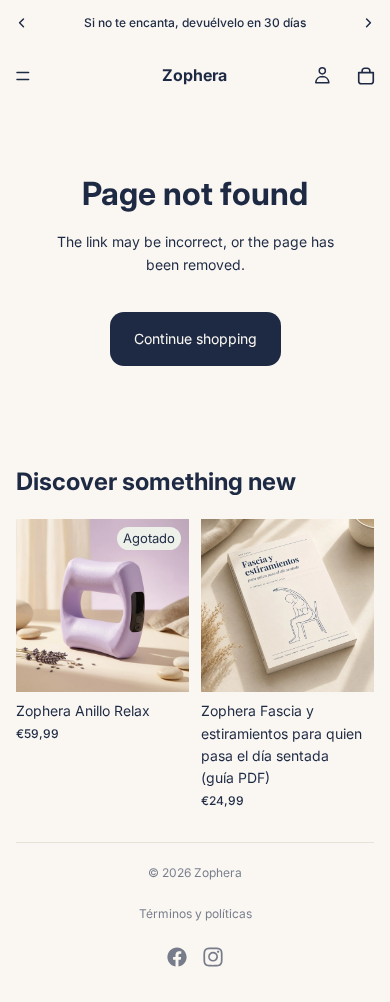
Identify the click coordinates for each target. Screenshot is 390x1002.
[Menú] (23, 76)
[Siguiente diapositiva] (368, 23)
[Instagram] (213, 957)
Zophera (218, 872)
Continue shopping (195, 338)
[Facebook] (177, 957)
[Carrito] (366, 76)
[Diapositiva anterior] (22, 23)
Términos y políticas (195, 913)
